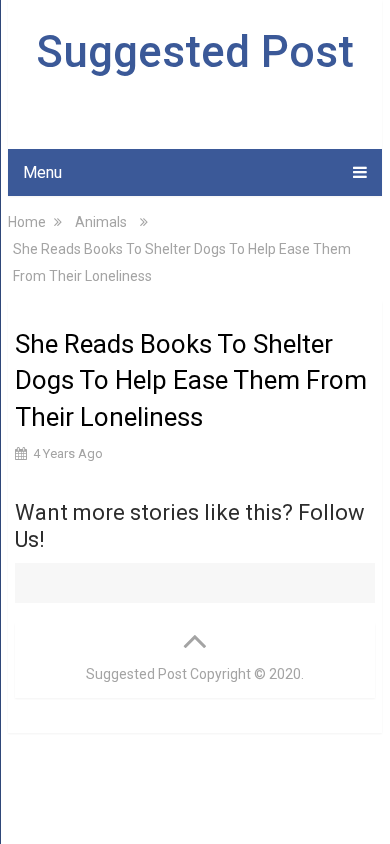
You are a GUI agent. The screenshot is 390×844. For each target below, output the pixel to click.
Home (27, 222)
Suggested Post (195, 52)
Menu (42, 172)
